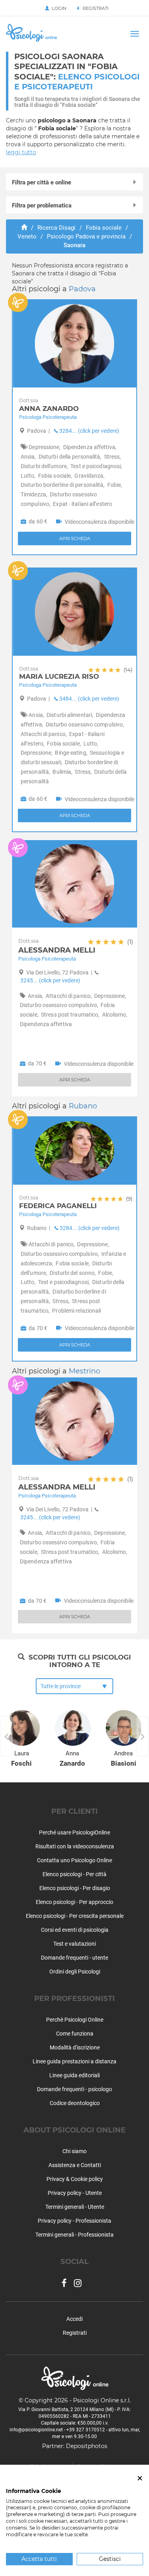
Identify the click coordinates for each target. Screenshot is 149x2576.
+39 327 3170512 (86, 2430)
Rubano (83, 1106)
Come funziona (75, 2034)
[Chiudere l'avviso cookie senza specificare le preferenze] (140, 2478)
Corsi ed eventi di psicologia (75, 1930)
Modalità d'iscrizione (75, 2047)
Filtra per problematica (42, 205)
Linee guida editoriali (74, 2075)
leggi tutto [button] (21, 152)
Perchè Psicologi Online (75, 2020)
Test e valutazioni (74, 1944)
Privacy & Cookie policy (75, 2179)
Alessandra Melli (76, 1483)
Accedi (74, 2319)
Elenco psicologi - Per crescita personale (75, 1916)
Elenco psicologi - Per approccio (74, 1902)
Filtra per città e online (42, 182)
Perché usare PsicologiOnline (74, 1832)
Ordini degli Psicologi (75, 1972)
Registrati (94, 8)
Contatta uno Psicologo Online (74, 1860)
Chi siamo (74, 2151)
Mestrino (84, 1371)
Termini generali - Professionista (74, 2235)
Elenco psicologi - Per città (74, 1874)
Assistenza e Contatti (75, 2165)
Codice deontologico (75, 2103)
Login (58, 8)
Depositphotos (87, 2446)
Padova (82, 289)
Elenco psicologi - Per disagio (75, 1888)
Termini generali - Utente (75, 2207)
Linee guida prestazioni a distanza (74, 2061)
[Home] (24, 228)
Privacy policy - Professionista (74, 2221)
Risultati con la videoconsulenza (75, 1846)
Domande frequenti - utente (74, 1958)
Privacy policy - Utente (75, 2193)
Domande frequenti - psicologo (74, 2089)
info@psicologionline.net (36, 2430)
